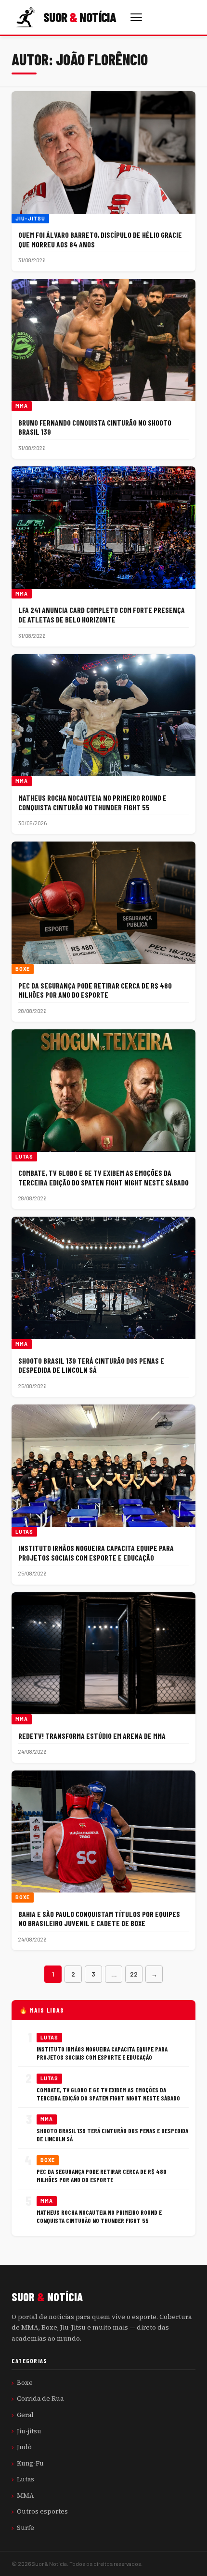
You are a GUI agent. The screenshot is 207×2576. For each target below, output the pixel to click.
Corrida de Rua (40, 2398)
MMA (22, 406)
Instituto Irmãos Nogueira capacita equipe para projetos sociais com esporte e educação (96, 1553)
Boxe (23, 969)
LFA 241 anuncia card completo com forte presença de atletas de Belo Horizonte (102, 615)
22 (134, 1974)
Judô (24, 2447)
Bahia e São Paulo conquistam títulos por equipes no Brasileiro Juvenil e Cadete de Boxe (99, 1919)
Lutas (24, 1157)
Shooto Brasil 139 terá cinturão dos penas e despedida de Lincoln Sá (91, 1365)
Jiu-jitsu (30, 219)
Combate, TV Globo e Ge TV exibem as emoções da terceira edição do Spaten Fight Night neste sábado (103, 1178)
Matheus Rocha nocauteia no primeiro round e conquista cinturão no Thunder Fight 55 (92, 802)
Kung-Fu (30, 2463)
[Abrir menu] (136, 17)
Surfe (26, 2527)
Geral (25, 2415)
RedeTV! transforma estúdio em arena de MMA (92, 1736)
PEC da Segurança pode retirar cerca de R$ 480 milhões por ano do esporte (95, 990)
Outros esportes (42, 2511)
